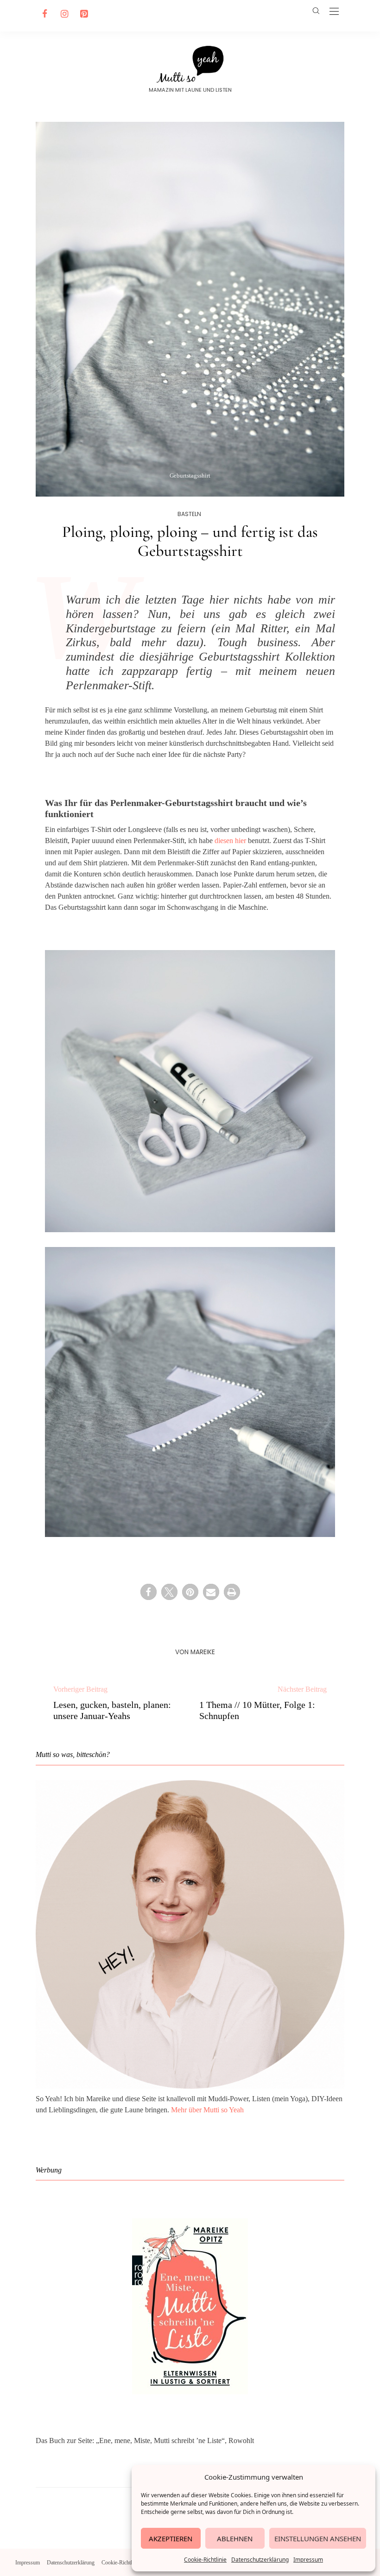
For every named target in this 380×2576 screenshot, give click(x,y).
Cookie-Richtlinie (205, 2560)
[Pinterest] (82, 14)
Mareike (203, 1652)
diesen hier (230, 841)
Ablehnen (235, 2538)
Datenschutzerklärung (260, 2560)
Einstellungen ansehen (318, 2538)
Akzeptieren (171, 2538)
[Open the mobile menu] (334, 12)
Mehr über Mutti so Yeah (207, 2110)
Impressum (308, 2560)
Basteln (189, 514)
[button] (149, 1592)
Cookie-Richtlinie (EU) (127, 2563)
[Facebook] (44, 14)
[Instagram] (63, 14)
